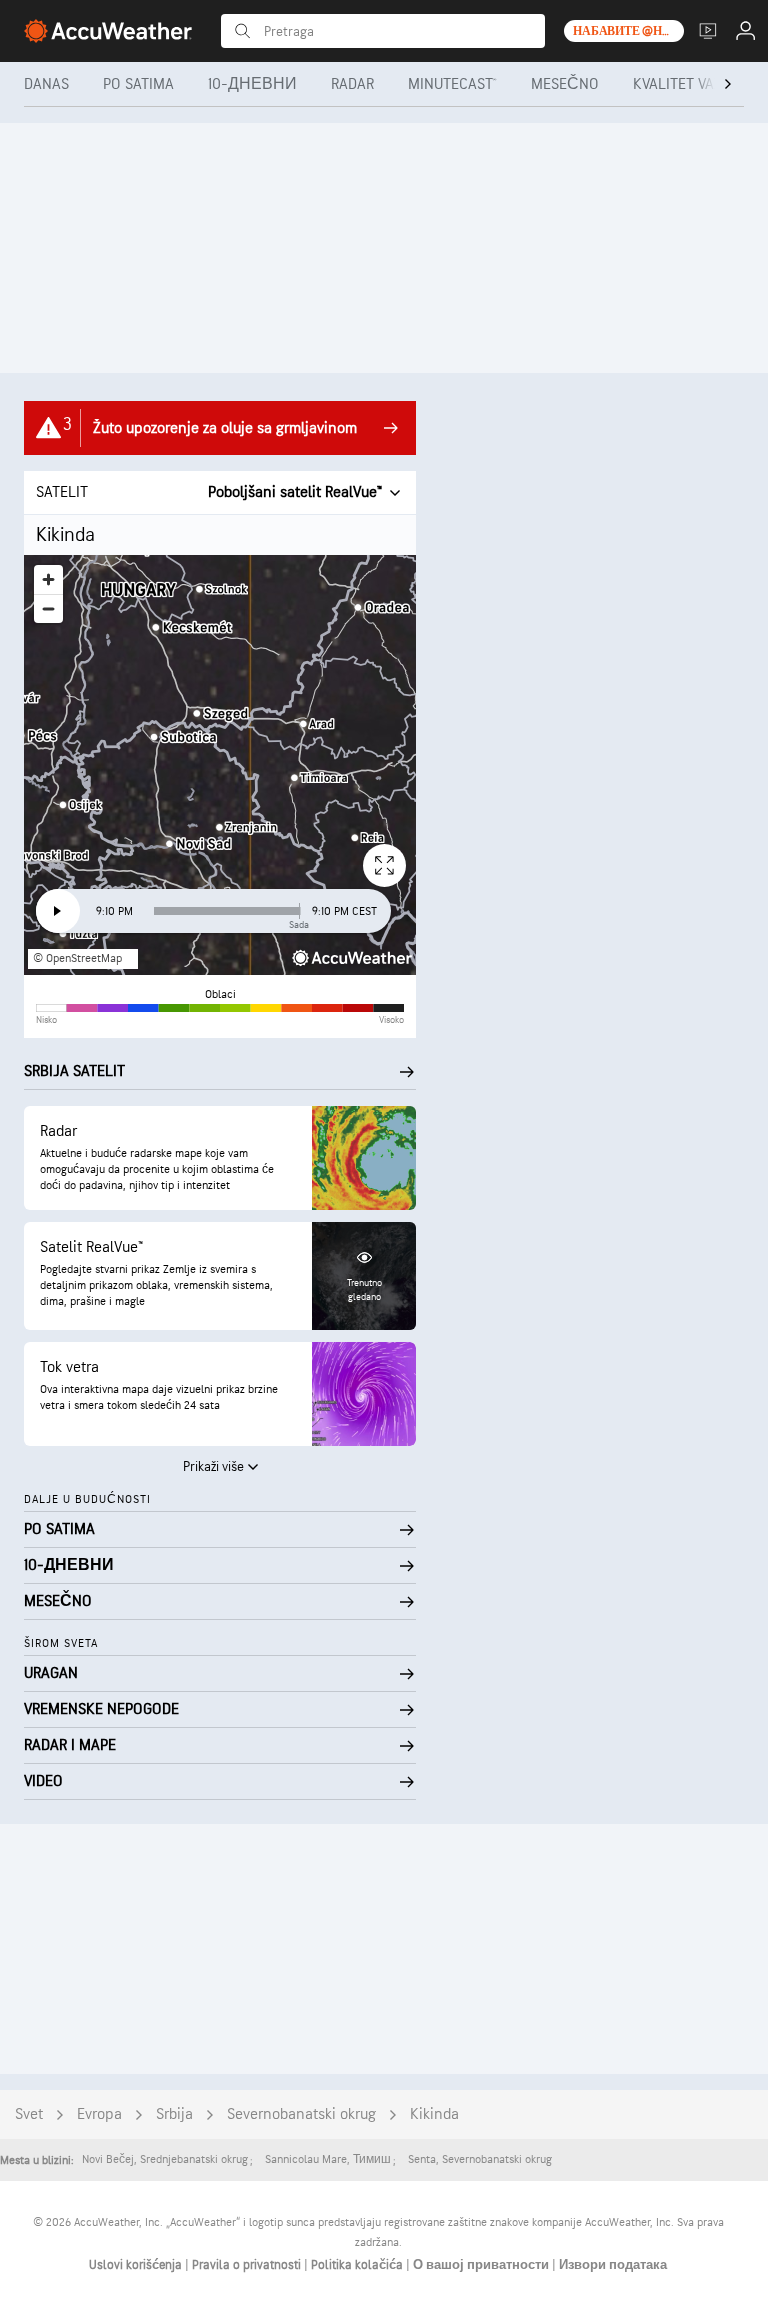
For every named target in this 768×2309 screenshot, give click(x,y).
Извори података (613, 2265)
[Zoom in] (48, 579)
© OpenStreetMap (77, 958)
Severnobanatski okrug (301, 2114)
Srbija (174, 2114)
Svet (29, 2114)
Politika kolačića (358, 2265)
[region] (220, 765)
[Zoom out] (48, 608)
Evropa (99, 2114)
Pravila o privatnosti (248, 2265)
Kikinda (434, 2114)
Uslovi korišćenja (137, 2265)
